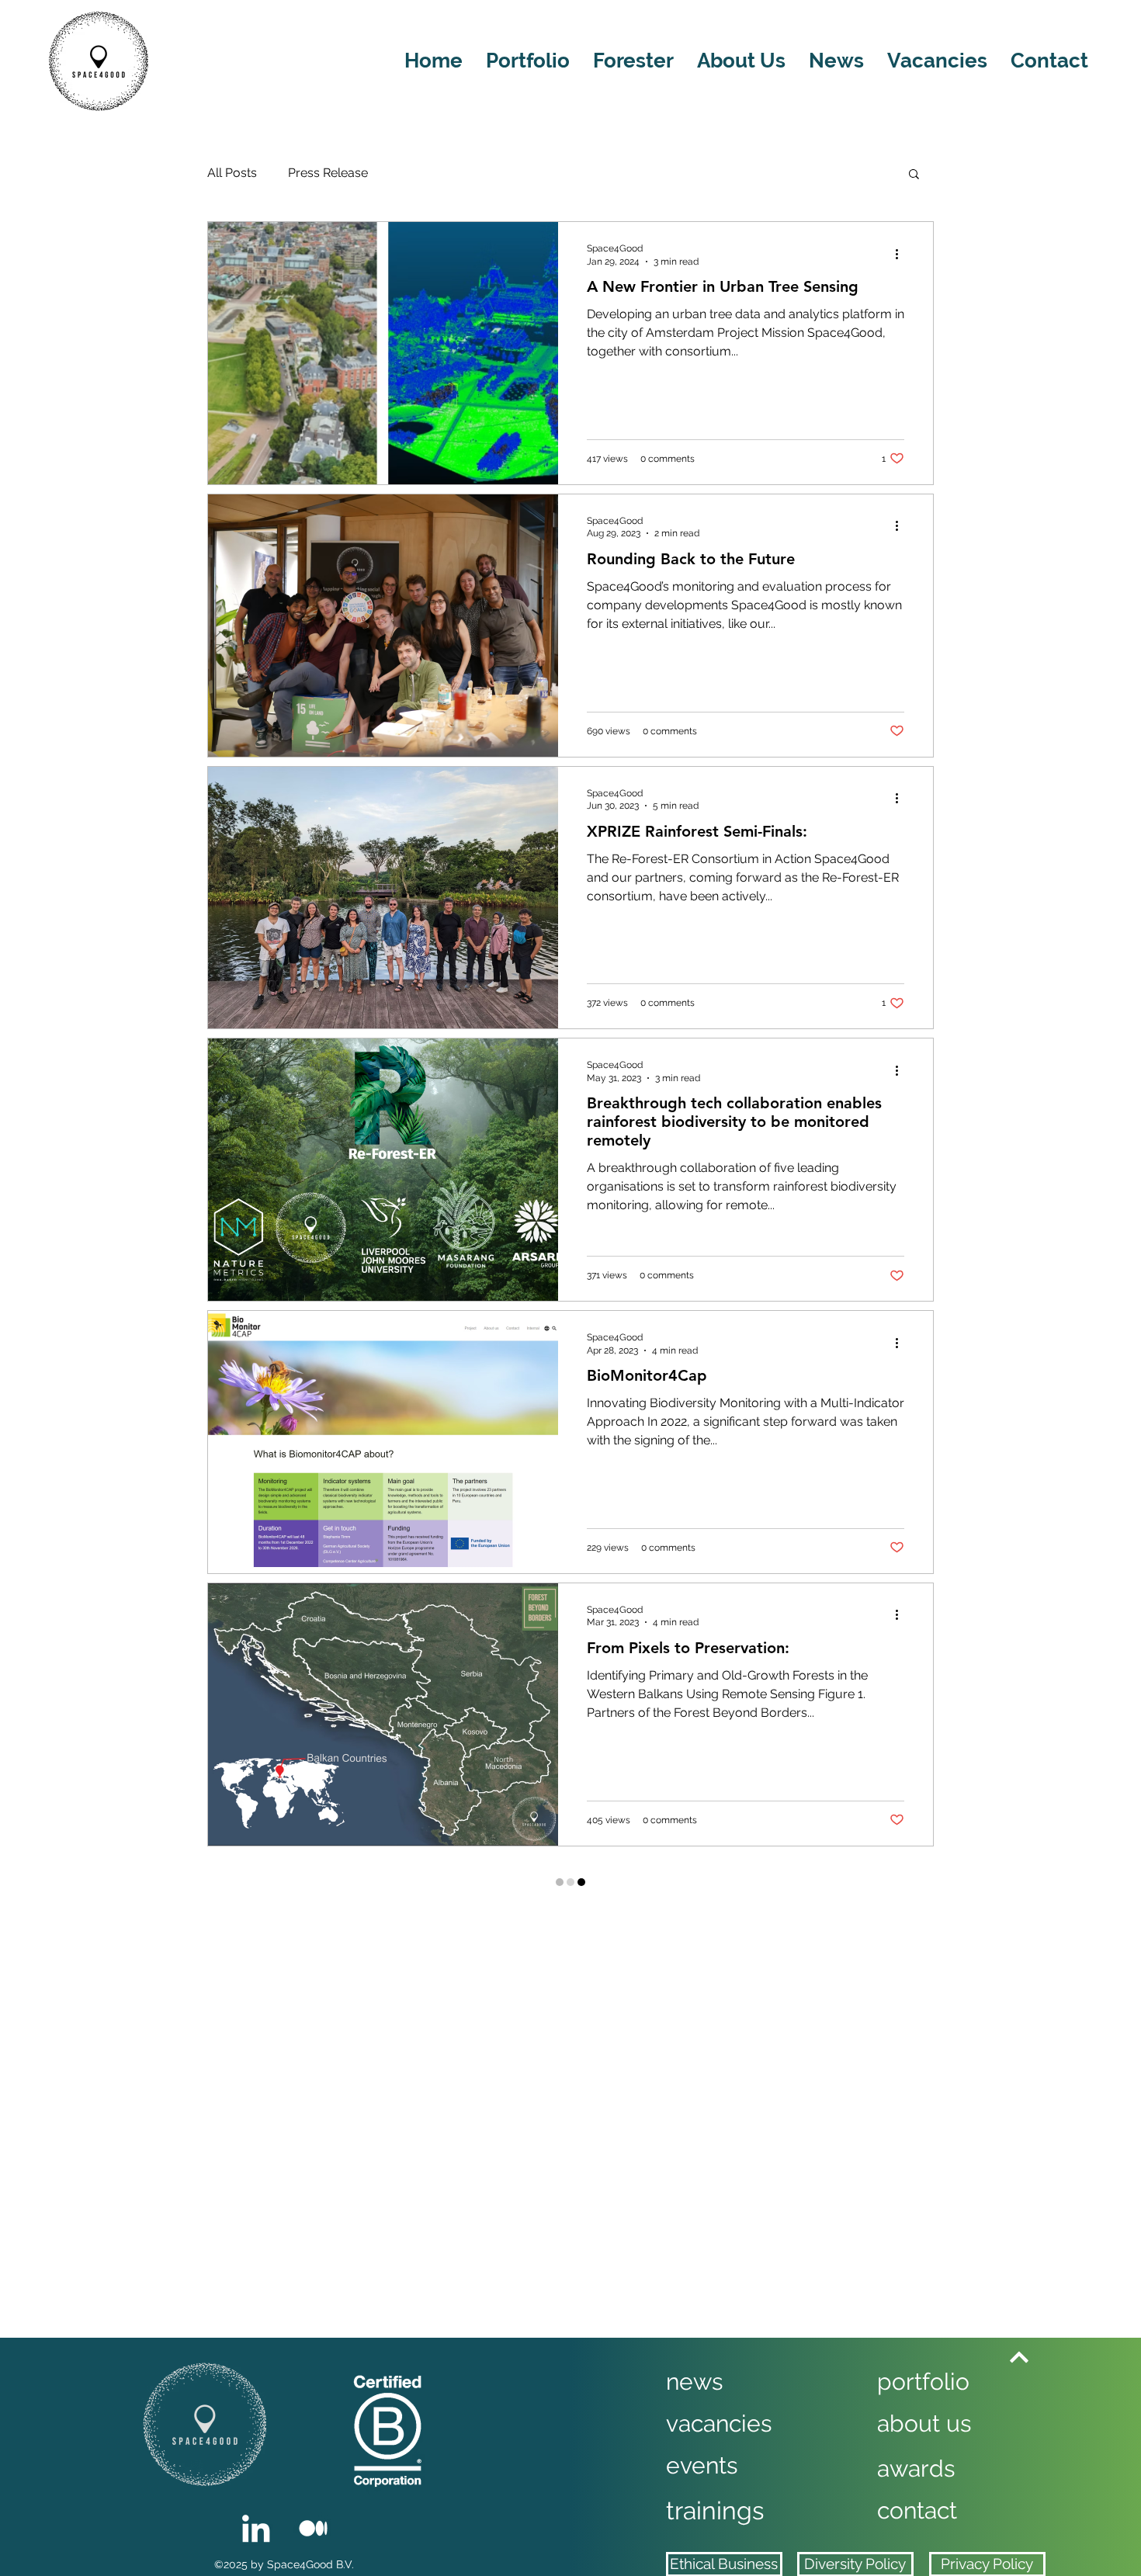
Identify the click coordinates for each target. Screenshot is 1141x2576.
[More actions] (902, 254)
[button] (914, 175)
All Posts (232, 173)
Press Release (328, 173)
